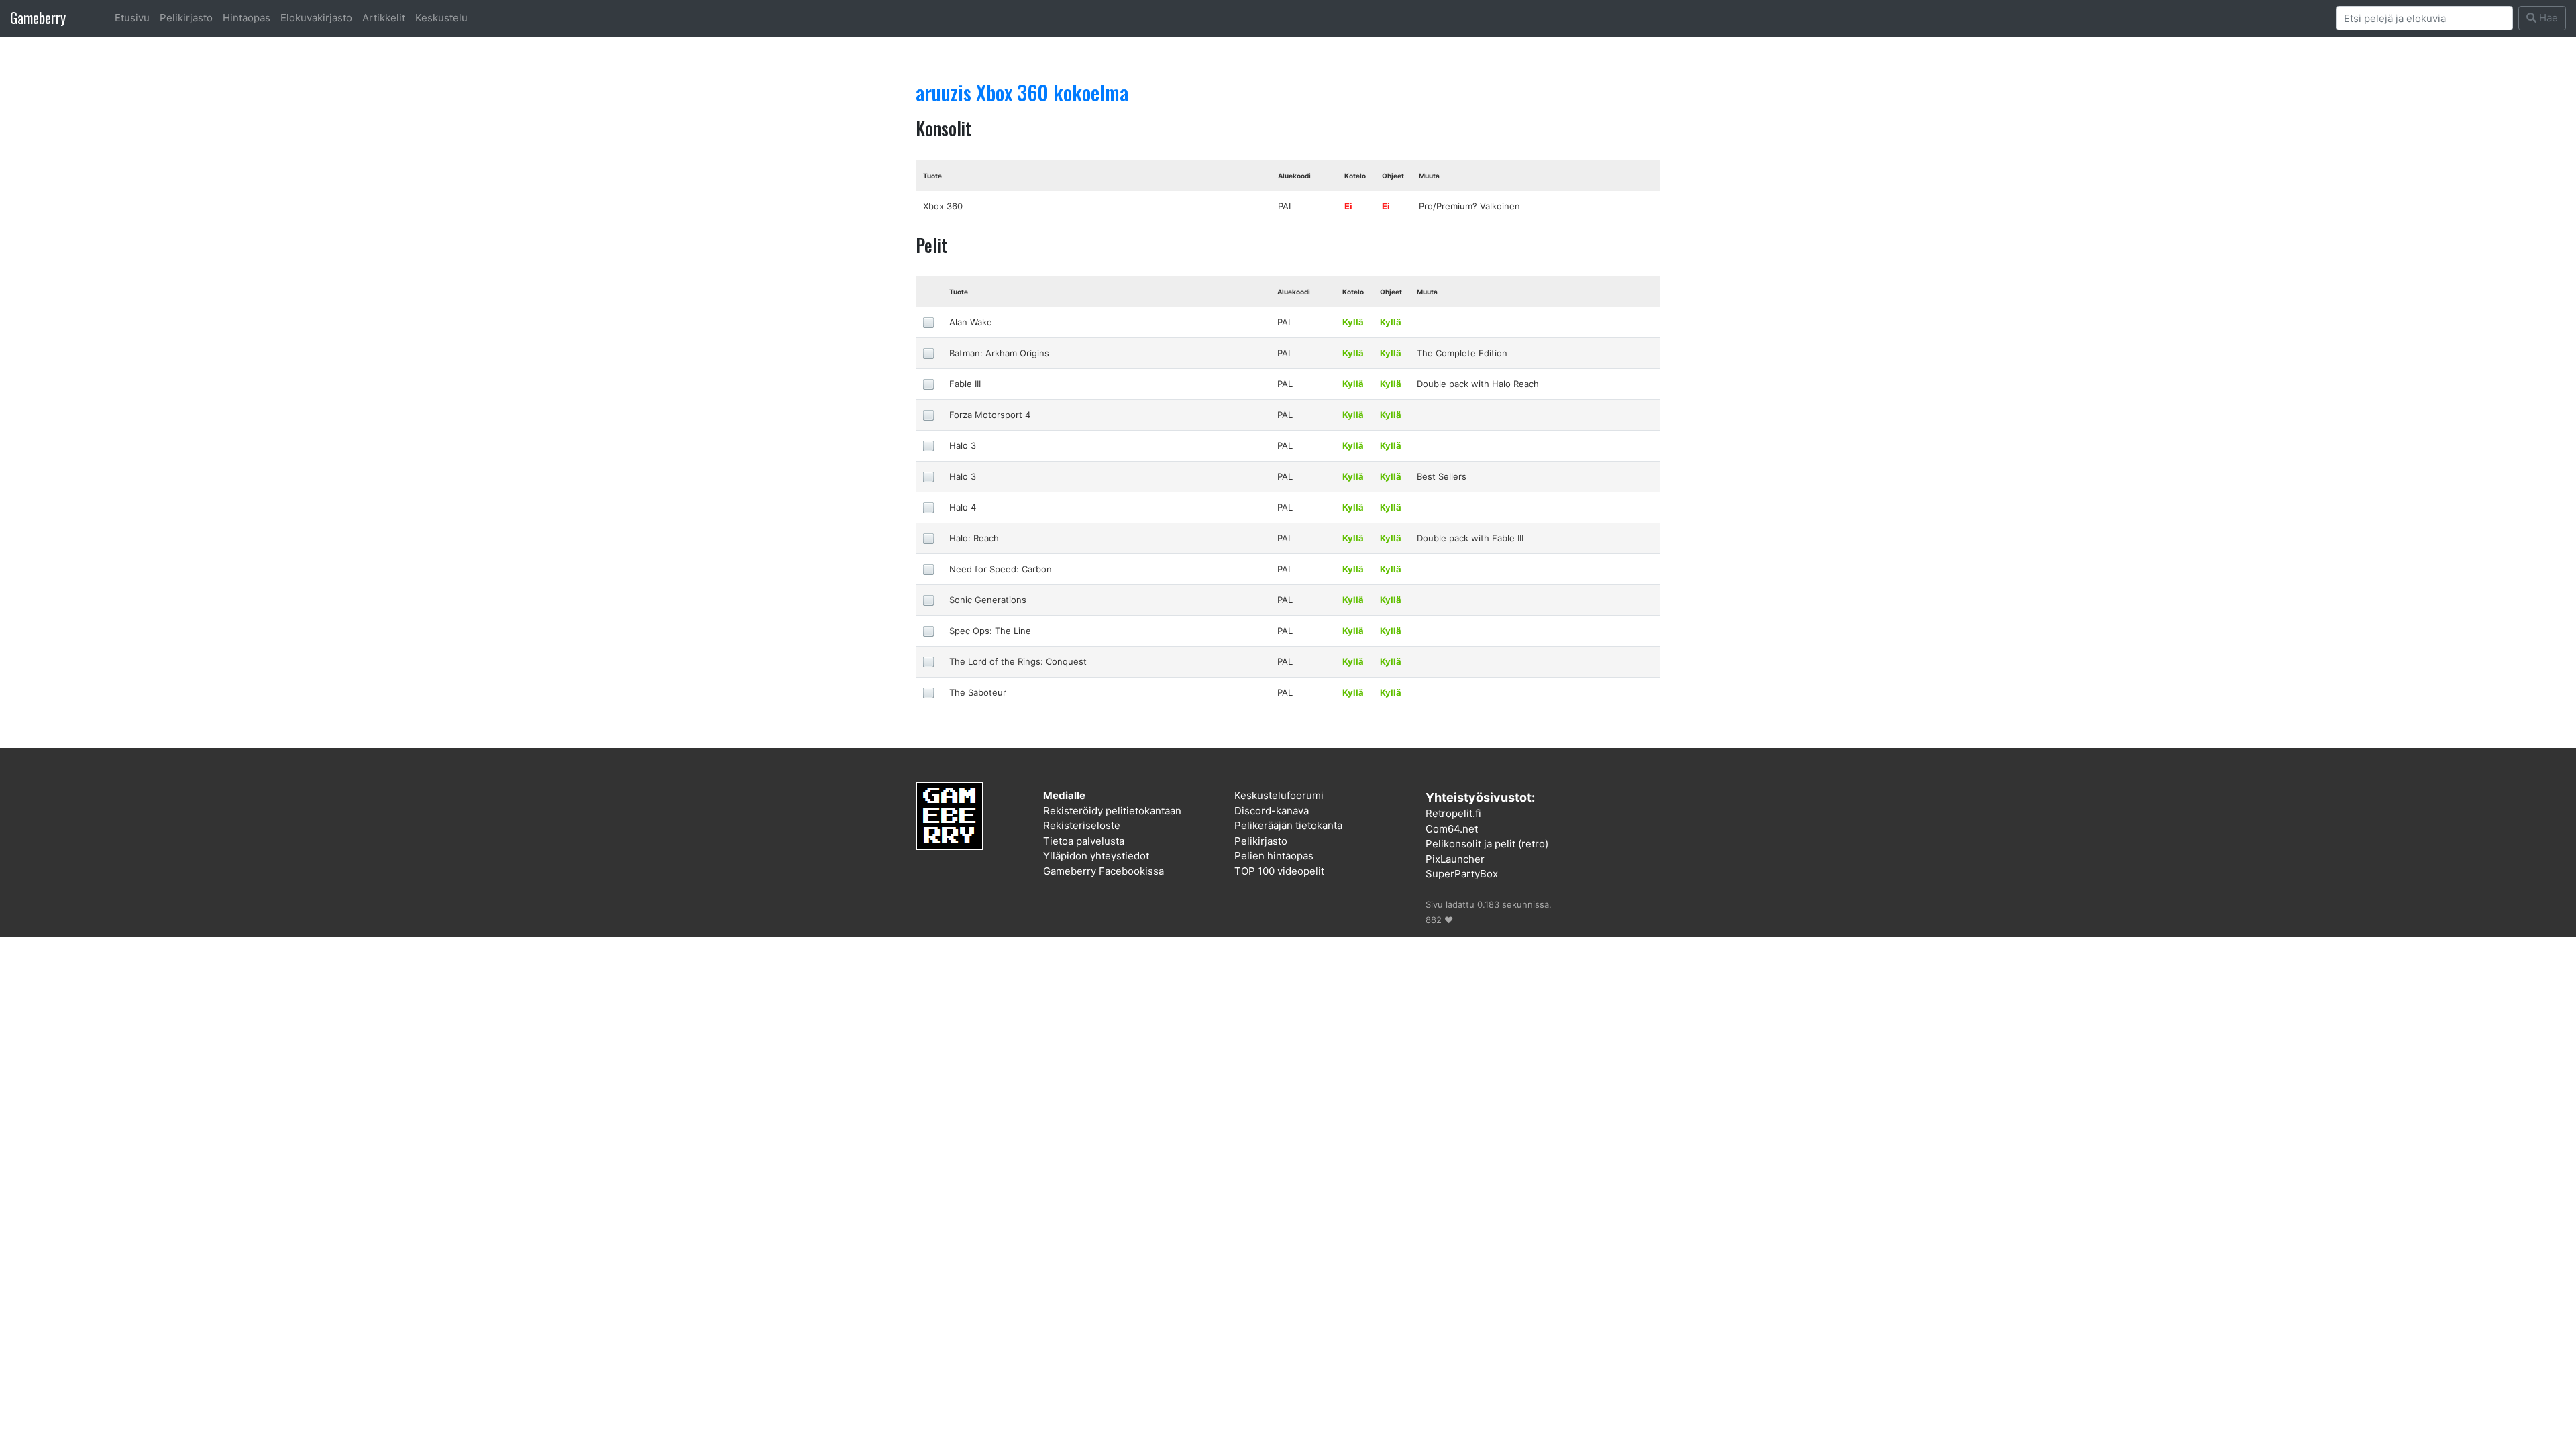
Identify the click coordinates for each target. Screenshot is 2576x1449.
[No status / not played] (928, 322)
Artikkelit (384, 18)
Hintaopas (247, 18)
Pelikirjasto (186, 18)
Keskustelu (441, 18)
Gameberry (38, 18)
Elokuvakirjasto (316, 18)
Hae (2547, 18)
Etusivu (132, 18)
